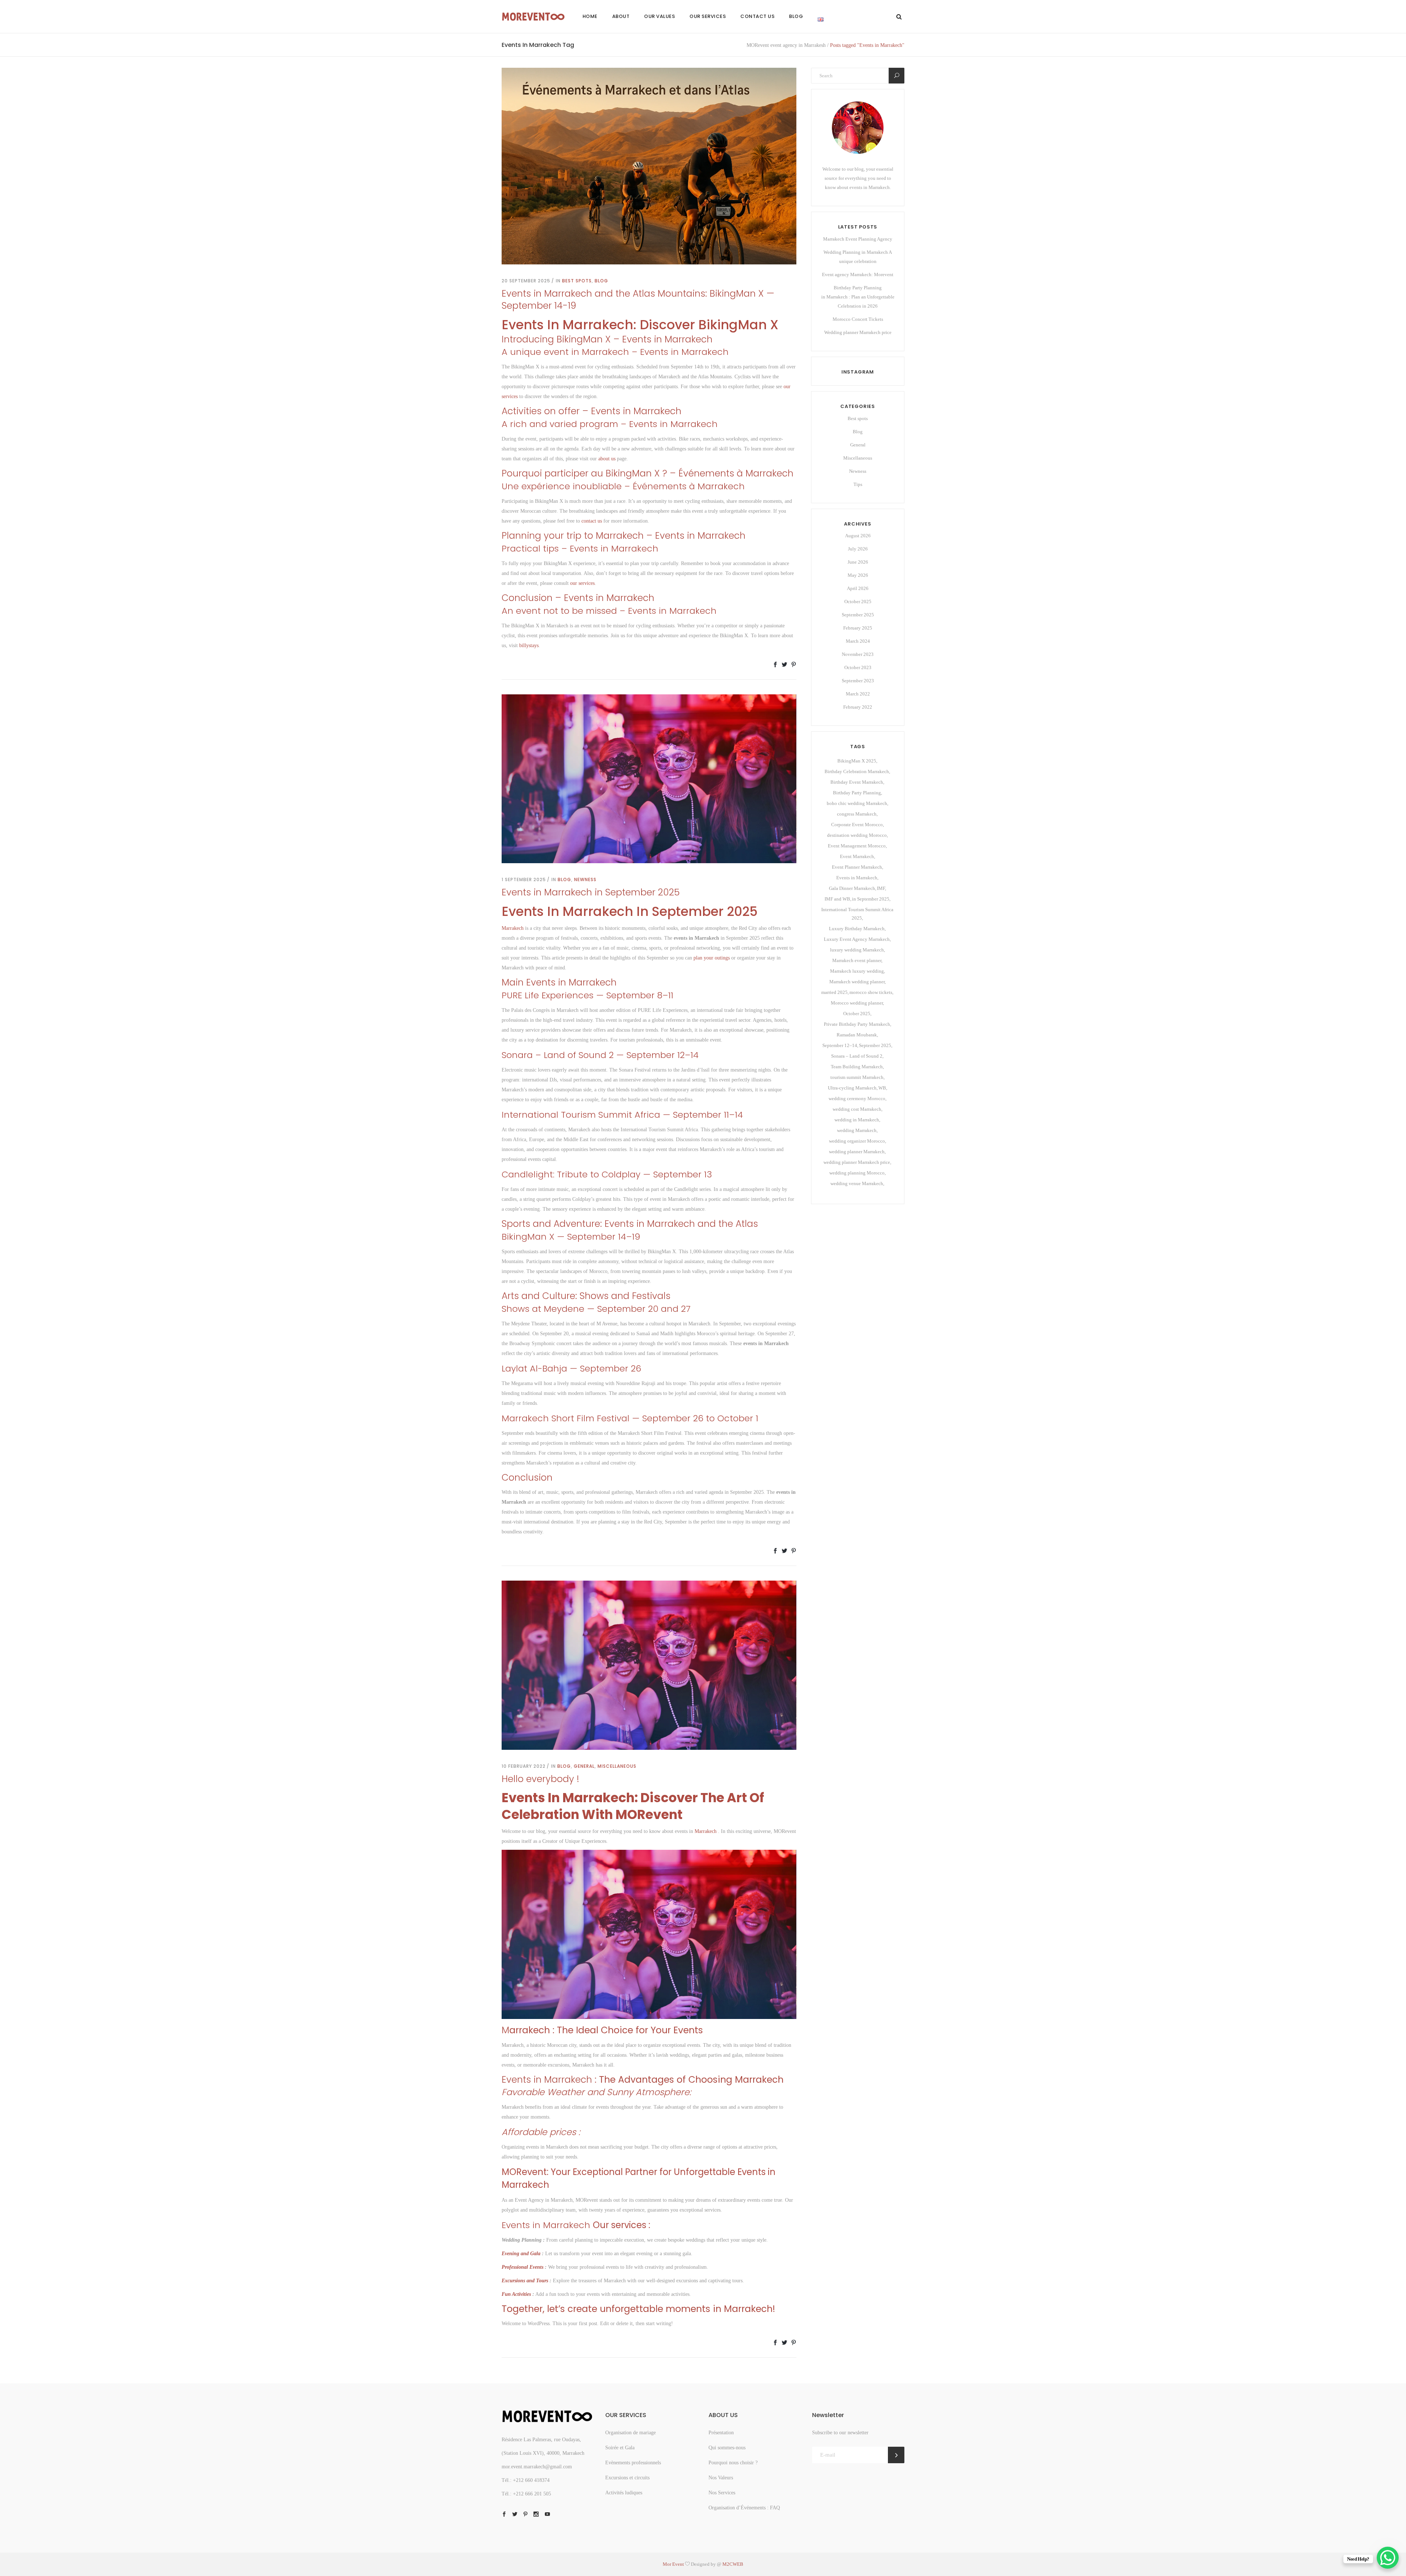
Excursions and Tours (525, 2281)
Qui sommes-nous (727, 2448)
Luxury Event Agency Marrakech (857, 939)
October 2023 (858, 667)
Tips (858, 484)
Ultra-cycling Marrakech (852, 1088)
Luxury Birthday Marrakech (857, 929)
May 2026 (858, 575)
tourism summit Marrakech (857, 1077)
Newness (585, 879)
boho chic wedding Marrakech (857, 803)
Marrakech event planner (857, 960)
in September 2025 (871, 899)
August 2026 (858, 536)
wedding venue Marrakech (857, 1183)
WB (882, 1088)
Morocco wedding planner (857, 1003)
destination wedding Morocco (857, 835)
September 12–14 (840, 1045)
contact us (592, 521)
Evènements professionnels (633, 2463)
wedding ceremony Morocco (857, 1098)
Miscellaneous (617, 1766)
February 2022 (858, 707)
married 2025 (834, 992)
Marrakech (513, 928)
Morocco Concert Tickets (858, 319)
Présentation (721, 2433)
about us (607, 459)
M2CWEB (733, 2564)
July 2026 (858, 549)
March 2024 (858, 641)
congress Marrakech (857, 814)
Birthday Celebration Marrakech (857, 771)
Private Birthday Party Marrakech (857, 1024)
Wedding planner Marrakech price (858, 332)
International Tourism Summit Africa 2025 (857, 914)
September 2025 (858, 615)
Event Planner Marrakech (857, 867)
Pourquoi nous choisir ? (733, 2463)
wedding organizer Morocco (857, 1141)
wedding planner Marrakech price (857, 1162)
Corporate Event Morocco (857, 825)
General (584, 1766)
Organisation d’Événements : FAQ (744, 2508)
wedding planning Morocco (857, 1173)
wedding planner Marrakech (857, 1152)
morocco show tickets (871, 992)
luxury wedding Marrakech (857, 950)
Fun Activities (516, 2294)
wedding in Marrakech (857, 1120)
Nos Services (722, 2493)
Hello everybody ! (540, 1779)
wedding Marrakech (857, 1130)
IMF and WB (837, 899)
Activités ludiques (624, 2493)
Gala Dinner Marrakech (852, 888)
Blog (601, 281)
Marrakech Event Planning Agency (858, 239)
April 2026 (858, 588)
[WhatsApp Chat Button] (1388, 2558)
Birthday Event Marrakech (857, 782)
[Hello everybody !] (649, 1665)
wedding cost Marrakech (857, 1109)
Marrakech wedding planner (857, 982)
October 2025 (858, 602)
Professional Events (522, 2267)
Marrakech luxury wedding (857, 971)
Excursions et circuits (627, 2478)
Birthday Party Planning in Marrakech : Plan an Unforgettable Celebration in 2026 (858, 297)
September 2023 (858, 681)
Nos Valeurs (721, 2478)
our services (582, 583)
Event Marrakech (857, 856)
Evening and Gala (521, 2254)
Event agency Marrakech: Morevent (858, 274)
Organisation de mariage (631, 2433)
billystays (529, 645)
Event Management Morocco (857, 846)
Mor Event (674, 2564)
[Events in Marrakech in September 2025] (649, 778)
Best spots (577, 281)
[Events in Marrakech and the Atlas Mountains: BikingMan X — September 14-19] (649, 166)
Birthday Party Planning (857, 793)
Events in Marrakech (857, 878)
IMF (881, 888)
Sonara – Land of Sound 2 (857, 1056)
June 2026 (858, 562)
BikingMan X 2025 (857, 761)
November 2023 (858, 654)
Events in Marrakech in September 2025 (591, 892)
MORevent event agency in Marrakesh (786, 45)
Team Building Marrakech (857, 1067)
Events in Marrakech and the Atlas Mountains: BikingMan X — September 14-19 (638, 300)
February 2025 (858, 628)
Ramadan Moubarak (857, 1035)
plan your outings (712, 958)
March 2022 (858, 694)
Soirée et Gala (620, 2448)
